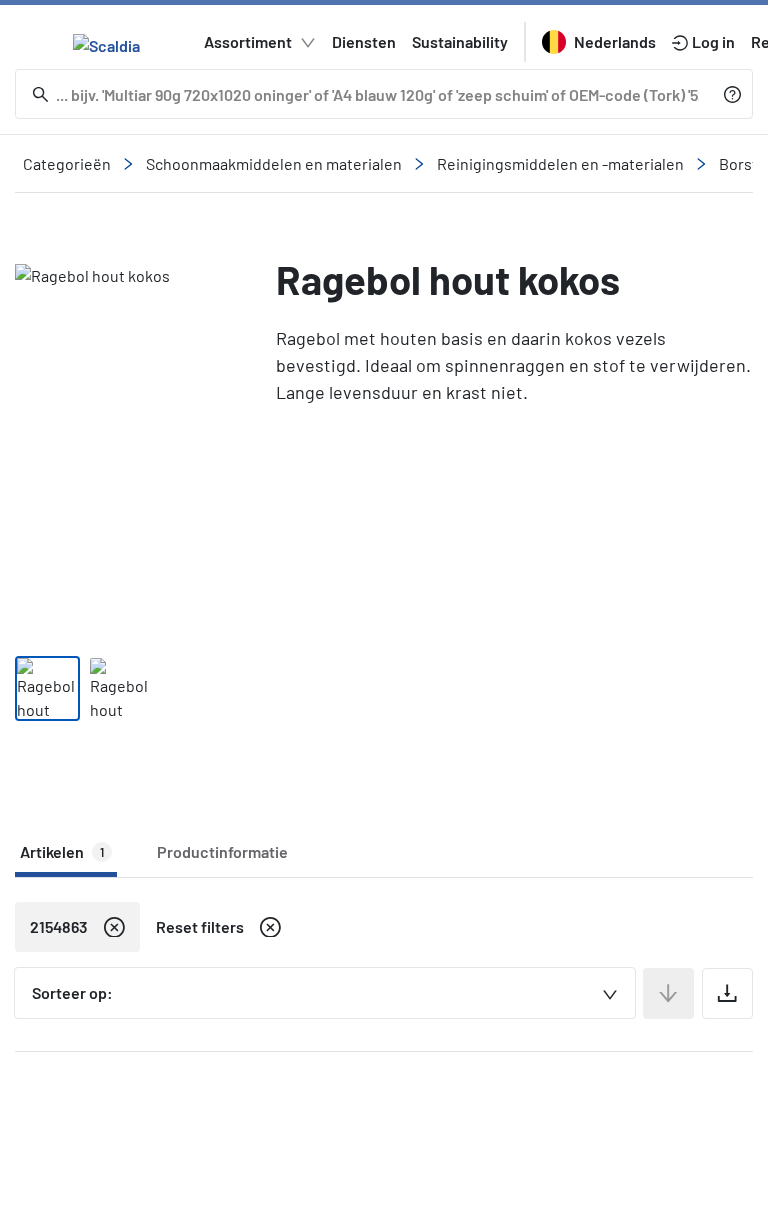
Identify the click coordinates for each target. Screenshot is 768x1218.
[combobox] (325, 993)
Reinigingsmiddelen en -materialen (560, 163)
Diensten (364, 41)
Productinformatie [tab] (222, 851)
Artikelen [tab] (62, 851)
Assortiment (248, 41)
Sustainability (460, 41)
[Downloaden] (727, 993)
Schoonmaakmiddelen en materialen (274, 163)
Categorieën (67, 163)
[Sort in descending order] (668, 993)
